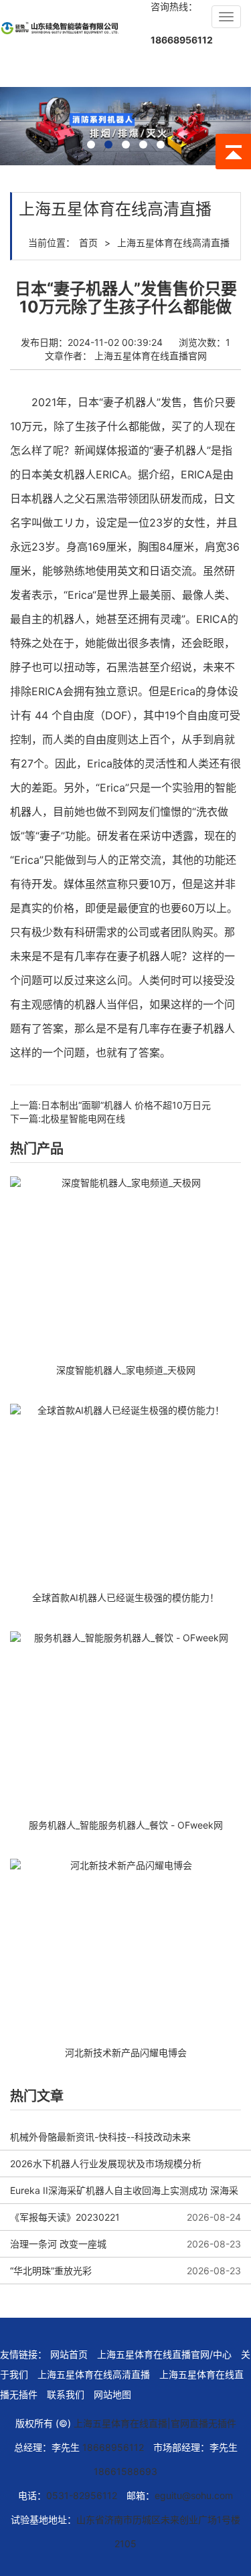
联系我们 (66, 2394)
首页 (88, 243)
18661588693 (125, 2471)
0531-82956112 (82, 2495)
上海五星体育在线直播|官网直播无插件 (155, 2423)
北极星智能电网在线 (83, 1118)
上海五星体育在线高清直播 (173, 243)
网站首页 (69, 2354)
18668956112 (182, 40)
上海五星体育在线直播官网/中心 (164, 2354)
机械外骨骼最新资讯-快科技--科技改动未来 (100, 2137)
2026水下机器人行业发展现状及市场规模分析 (106, 2164)
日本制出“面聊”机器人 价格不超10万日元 (126, 1105)
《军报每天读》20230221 (65, 2217)
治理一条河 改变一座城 (58, 2244)
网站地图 (112, 2394)
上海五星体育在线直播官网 (151, 356)
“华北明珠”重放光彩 (51, 2271)
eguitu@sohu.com (194, 2495)
